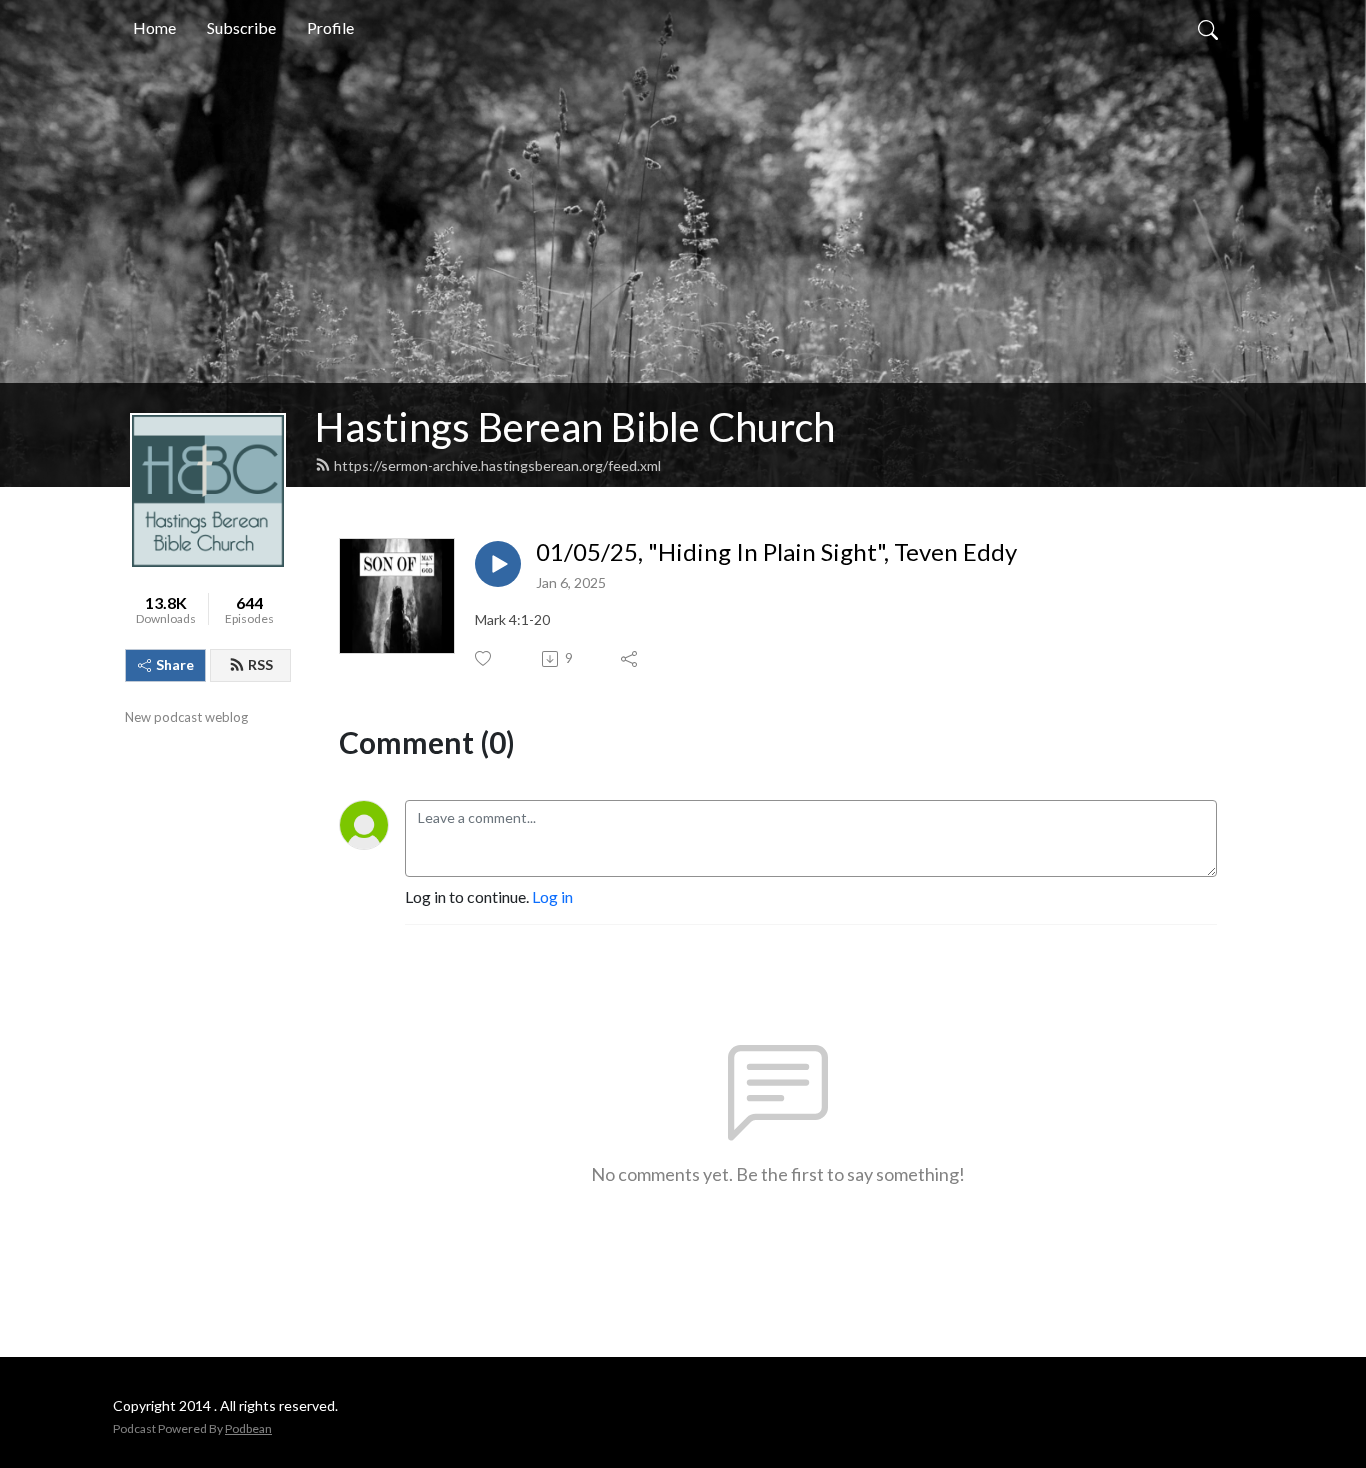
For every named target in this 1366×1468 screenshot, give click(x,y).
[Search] (1208, 28)
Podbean (248, 1428)
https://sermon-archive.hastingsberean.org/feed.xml (497, 465)
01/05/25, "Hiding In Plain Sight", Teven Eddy (776, 552)
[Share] (630, 659)
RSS (260, 664)
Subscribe (241, 27)
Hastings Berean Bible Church (575, 427)
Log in (552, 896)
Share (175, 664)
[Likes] (484, 658)
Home (154, 27)
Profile (330, 27)
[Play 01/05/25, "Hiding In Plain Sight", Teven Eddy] (498, 564)
